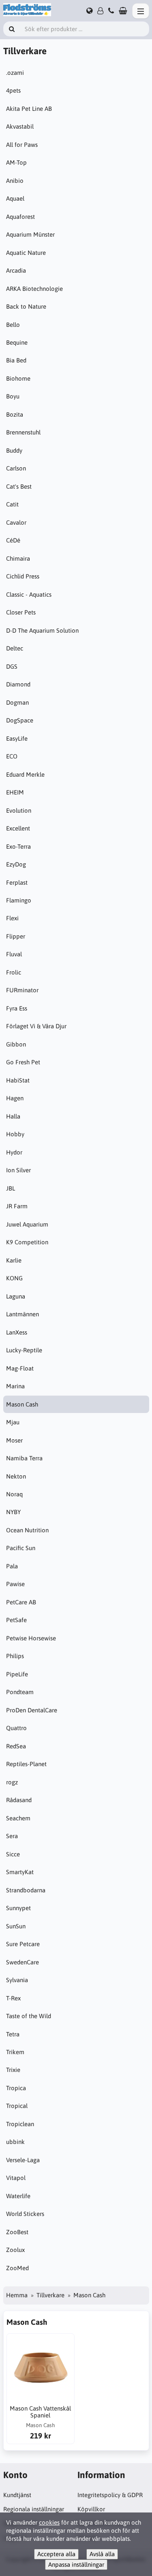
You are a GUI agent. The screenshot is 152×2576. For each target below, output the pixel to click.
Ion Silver (18, 1170)
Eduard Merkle (25, 774)
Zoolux (15, 2250)
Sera (12, 1836)
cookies (49, 2522)
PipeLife (17, 1674)
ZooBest (17, 2232)
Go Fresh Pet (23, 1062)
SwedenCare (22, 1962)
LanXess (17, 1332)
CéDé (13, 540)
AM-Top (16, 162)
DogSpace (20, 720)
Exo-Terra (18, 846)
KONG (14, 1278)
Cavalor (16, 522)
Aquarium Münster (30, 234)
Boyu (13, 396)
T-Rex (13, 1998)
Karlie (14, 1260)
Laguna (16, 1296)
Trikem (15, 2052)
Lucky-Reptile (24, 1350)
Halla (13, 1116)
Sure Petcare (23, 1944)
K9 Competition (27, 1242)
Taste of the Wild (29, 2016)
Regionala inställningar (34, 2509)
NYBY (13, 1512)
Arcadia (16, 270)
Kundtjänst (17, 2495)
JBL (11, 1188)
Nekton (16, 1476)
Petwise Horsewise (31, 1638)
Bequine (17, 342)
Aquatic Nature (26, 253)
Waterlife (18, 2196)
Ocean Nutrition (27, 1530)
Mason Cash (22, 1404)
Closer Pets (21, 612)
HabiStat (18, 1080)
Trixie (13, 2070)
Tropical (17, 2106)
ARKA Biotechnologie (34, 289)
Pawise (15, 1584)
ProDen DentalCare (32, 1710)
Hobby (15, 1134)
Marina (15, 1386)
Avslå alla (102, 2554)
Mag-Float (20, 1368)
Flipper (16, 936)
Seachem (18, 1818)
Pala (12, 1566)
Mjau (13, 1422)
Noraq (14, 1494)
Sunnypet (18, 1908)
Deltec (15, 648)
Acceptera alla (56, 2554)
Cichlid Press (23, 576)
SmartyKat (20, 1872)
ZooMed (17, 2268)
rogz (12, 1782)
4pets (13, 90)
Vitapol (16, 2178)
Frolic (14, 972)
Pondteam (20, 1692)
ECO (12, 756)
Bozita (15, 414)
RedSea (16, 1746)
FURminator (22, 990)
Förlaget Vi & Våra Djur (36, 1026)
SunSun (16, 1926)
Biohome (18, 378)
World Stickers (25, 2214)
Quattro (16, 1728)
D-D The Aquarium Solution (42, 630)
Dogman (17, 702)
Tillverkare (50, 2295)
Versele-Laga (23, 2160)
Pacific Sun (21, 1548)
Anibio (15, 181)
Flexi (12, 918)
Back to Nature (26, 306)
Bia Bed (16, 360)
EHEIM (15, 792)
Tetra (13, 2034)
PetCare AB (21, 1602)
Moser (14, 1440)
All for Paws (22, 145)
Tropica (16, 2088)
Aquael (15, 198)
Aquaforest (20, 217)
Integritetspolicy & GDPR (110, 2495)
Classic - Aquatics (29, 594)
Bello (13, 325)
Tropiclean (20, 2124)
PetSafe (16, 1620)
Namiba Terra (24, 1458)
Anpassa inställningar (76, 2564)
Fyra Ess (17, 1008)
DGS (12, 666)
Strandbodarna (26, 1890)
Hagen (15, 1098)
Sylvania (17, 1980)
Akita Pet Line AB (29, 109)
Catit (12, 504)
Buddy (14, 450)
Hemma (17, 2295)
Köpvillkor (91, 2509)
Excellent (18, 828)
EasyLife (17, 738)
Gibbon (16, 1044)
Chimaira (18, 558)
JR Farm (17, 1206)
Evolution (19, 810)
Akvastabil (20, 126)
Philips (15, 1656)
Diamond (18, 684)
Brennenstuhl (23, 432)
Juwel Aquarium (27, 1224)
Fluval (14, 954)
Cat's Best (19, 486)
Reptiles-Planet (26, 1764)
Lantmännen (22, 1314)
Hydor (14, 1152)
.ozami (15, 73)
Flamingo (19, 900)
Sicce (13, 1854)
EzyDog (16, 864)
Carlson (16, 468)
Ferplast (17, 882)
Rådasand (19, 1800)
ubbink (15, 2142)
